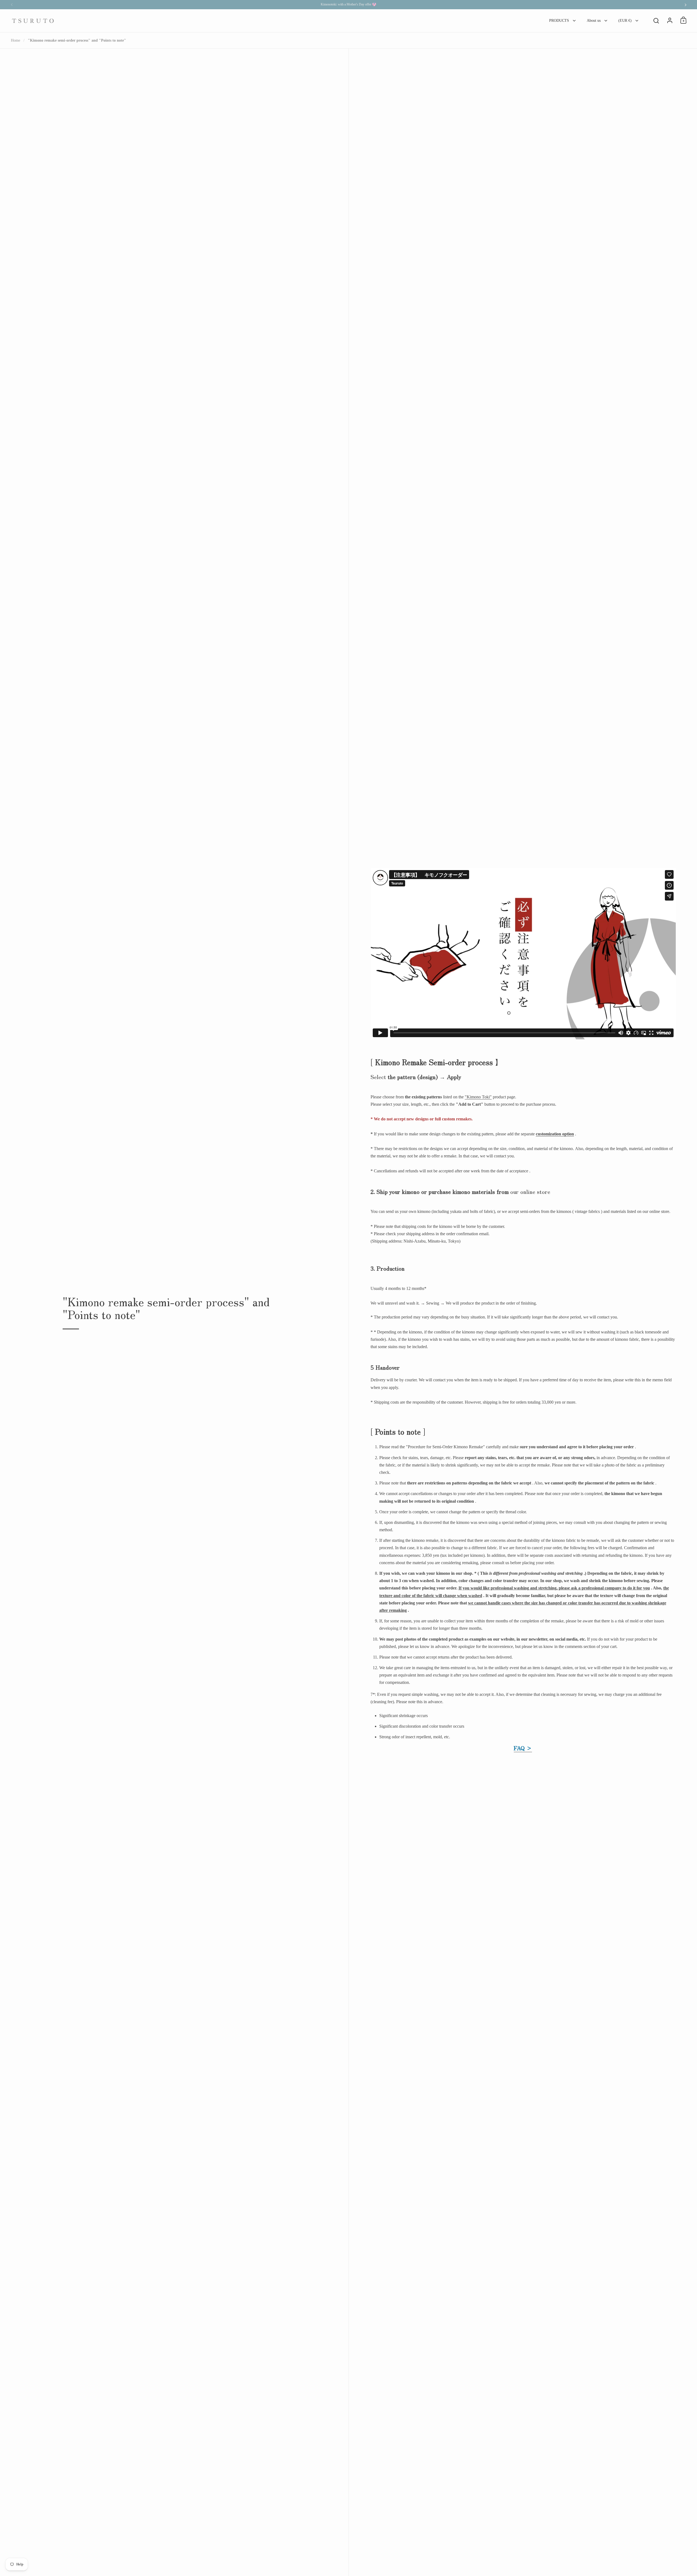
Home (16, 40)
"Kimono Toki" (478, 1097)
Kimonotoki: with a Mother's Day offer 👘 (348, 4)
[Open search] (656, 21)
